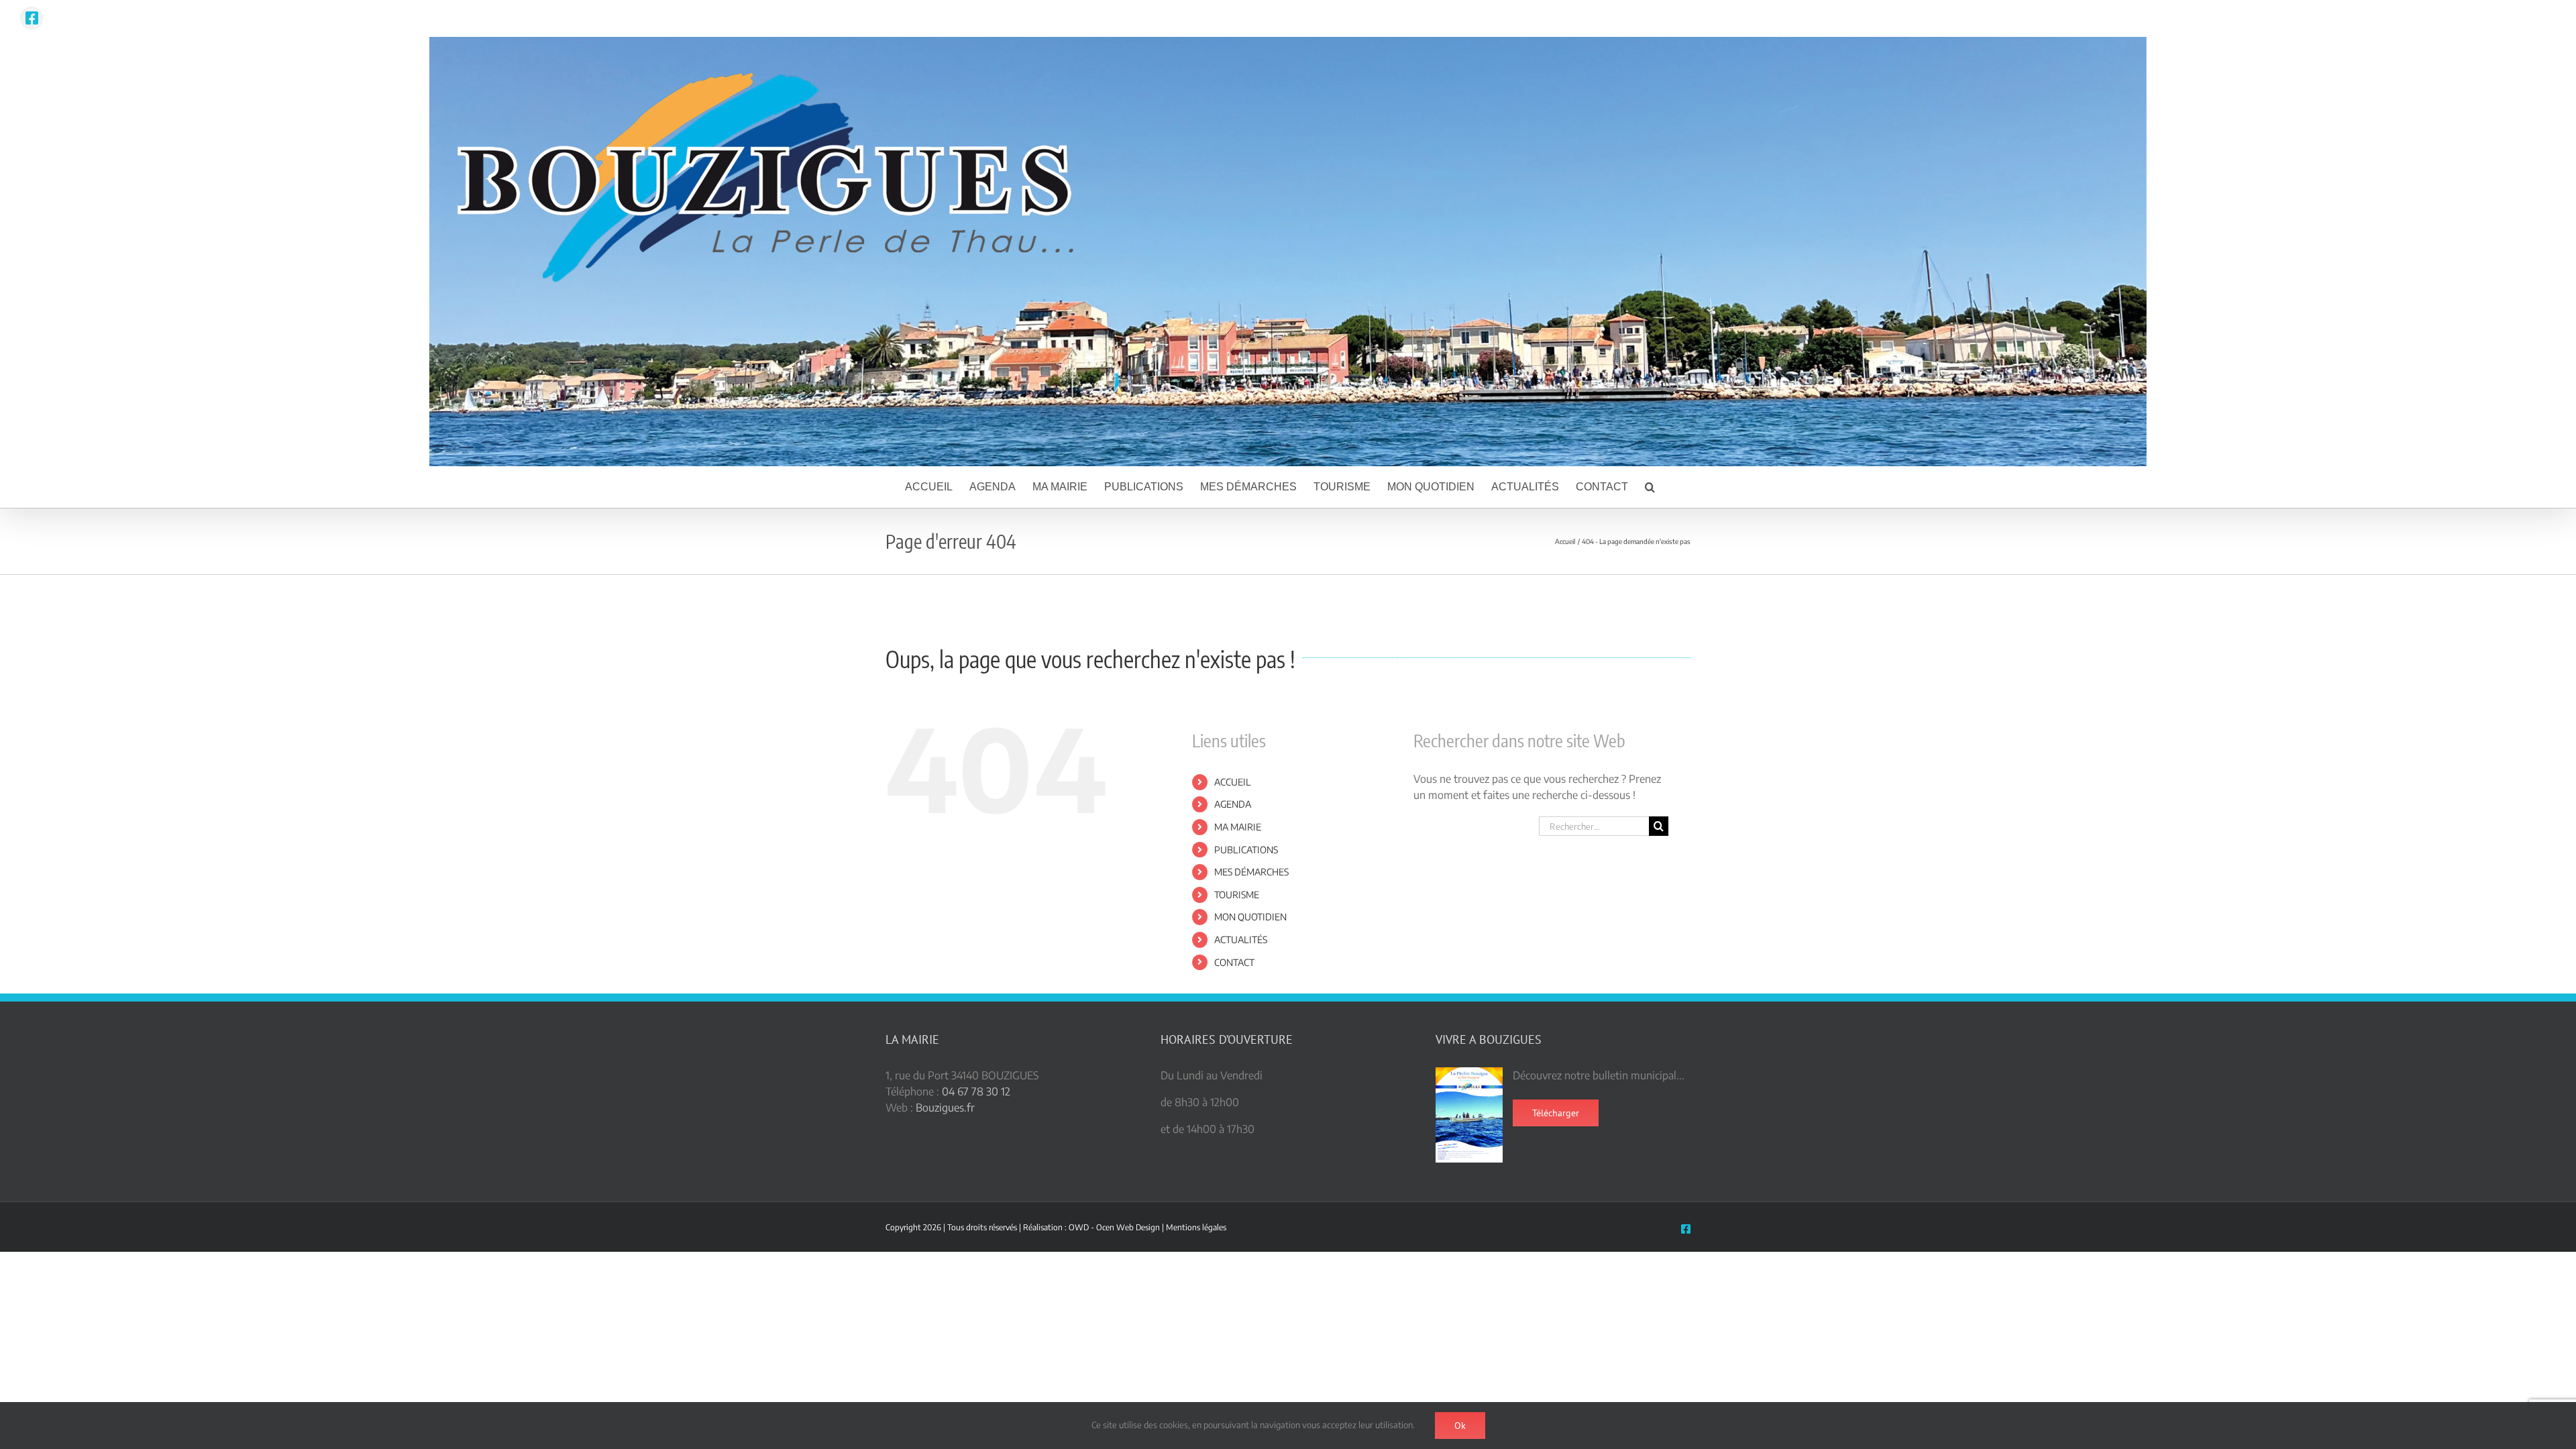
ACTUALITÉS (1241, 940)
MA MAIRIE (1238, 827)
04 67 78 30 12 (976, 1091)
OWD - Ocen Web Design (1114, 1227)
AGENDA (1233, 804)
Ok (1460, 1426)
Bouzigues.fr (945, 1108)
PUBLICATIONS (1246, 850)
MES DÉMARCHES (1251, 872)
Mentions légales (1196, 1227)
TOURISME (1237, 895)
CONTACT (1234, 962)
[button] (1650, 487)
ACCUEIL (1233, 782)
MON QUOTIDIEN (1250, 917)
